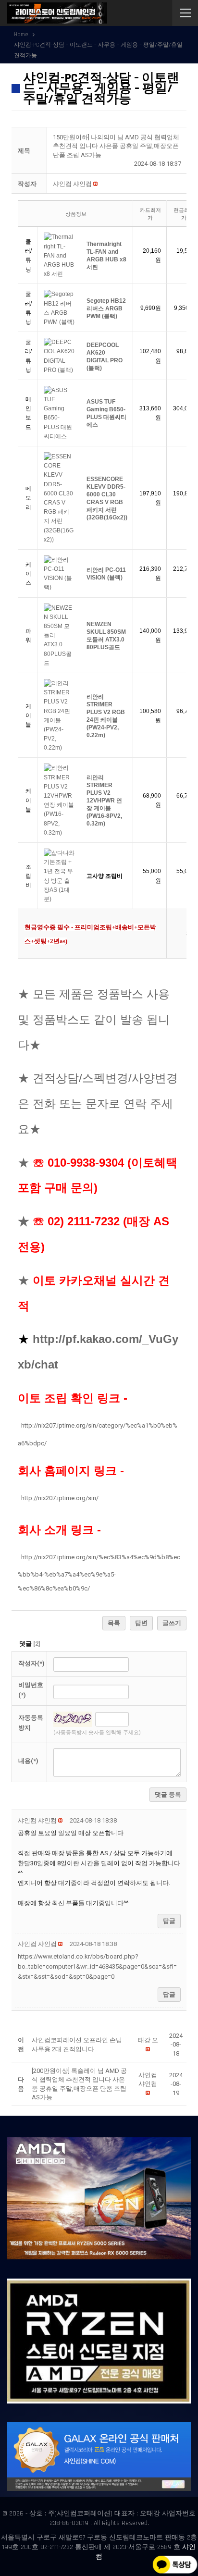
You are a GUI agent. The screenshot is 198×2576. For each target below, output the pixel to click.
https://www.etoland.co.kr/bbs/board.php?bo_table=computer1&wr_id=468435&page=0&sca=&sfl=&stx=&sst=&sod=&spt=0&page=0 (97, 1966)
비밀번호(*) (31, 1690)
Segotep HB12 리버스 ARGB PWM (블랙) (106, 308)
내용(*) (28, 1761)
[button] (72, 184)
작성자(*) (31, 1663)
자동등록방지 (31, 1723)
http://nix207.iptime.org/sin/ (60, 1498)
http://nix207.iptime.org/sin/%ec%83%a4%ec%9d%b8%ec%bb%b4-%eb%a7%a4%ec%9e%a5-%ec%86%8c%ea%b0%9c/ (99, 1573)
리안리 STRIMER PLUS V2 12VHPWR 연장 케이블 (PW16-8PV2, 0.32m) (104, 801)
